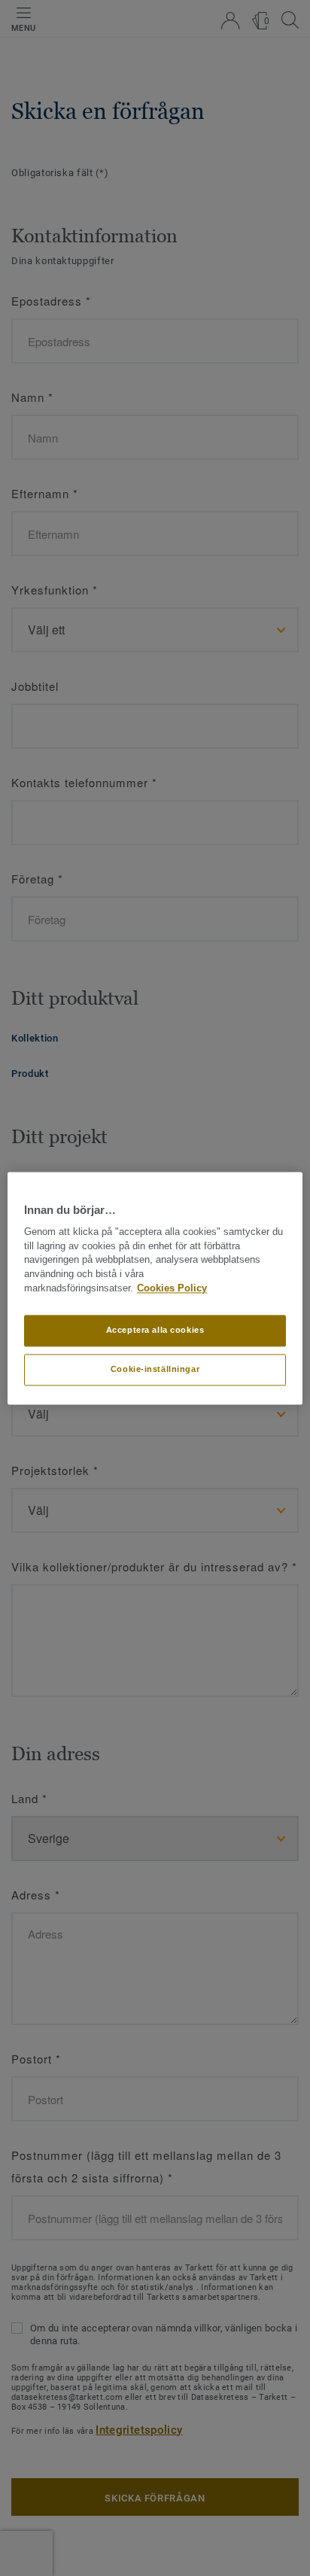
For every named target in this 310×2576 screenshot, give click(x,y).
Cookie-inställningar (155, 1369)
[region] (155, 1288)
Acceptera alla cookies (155, 1330)
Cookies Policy (172, 1288)
